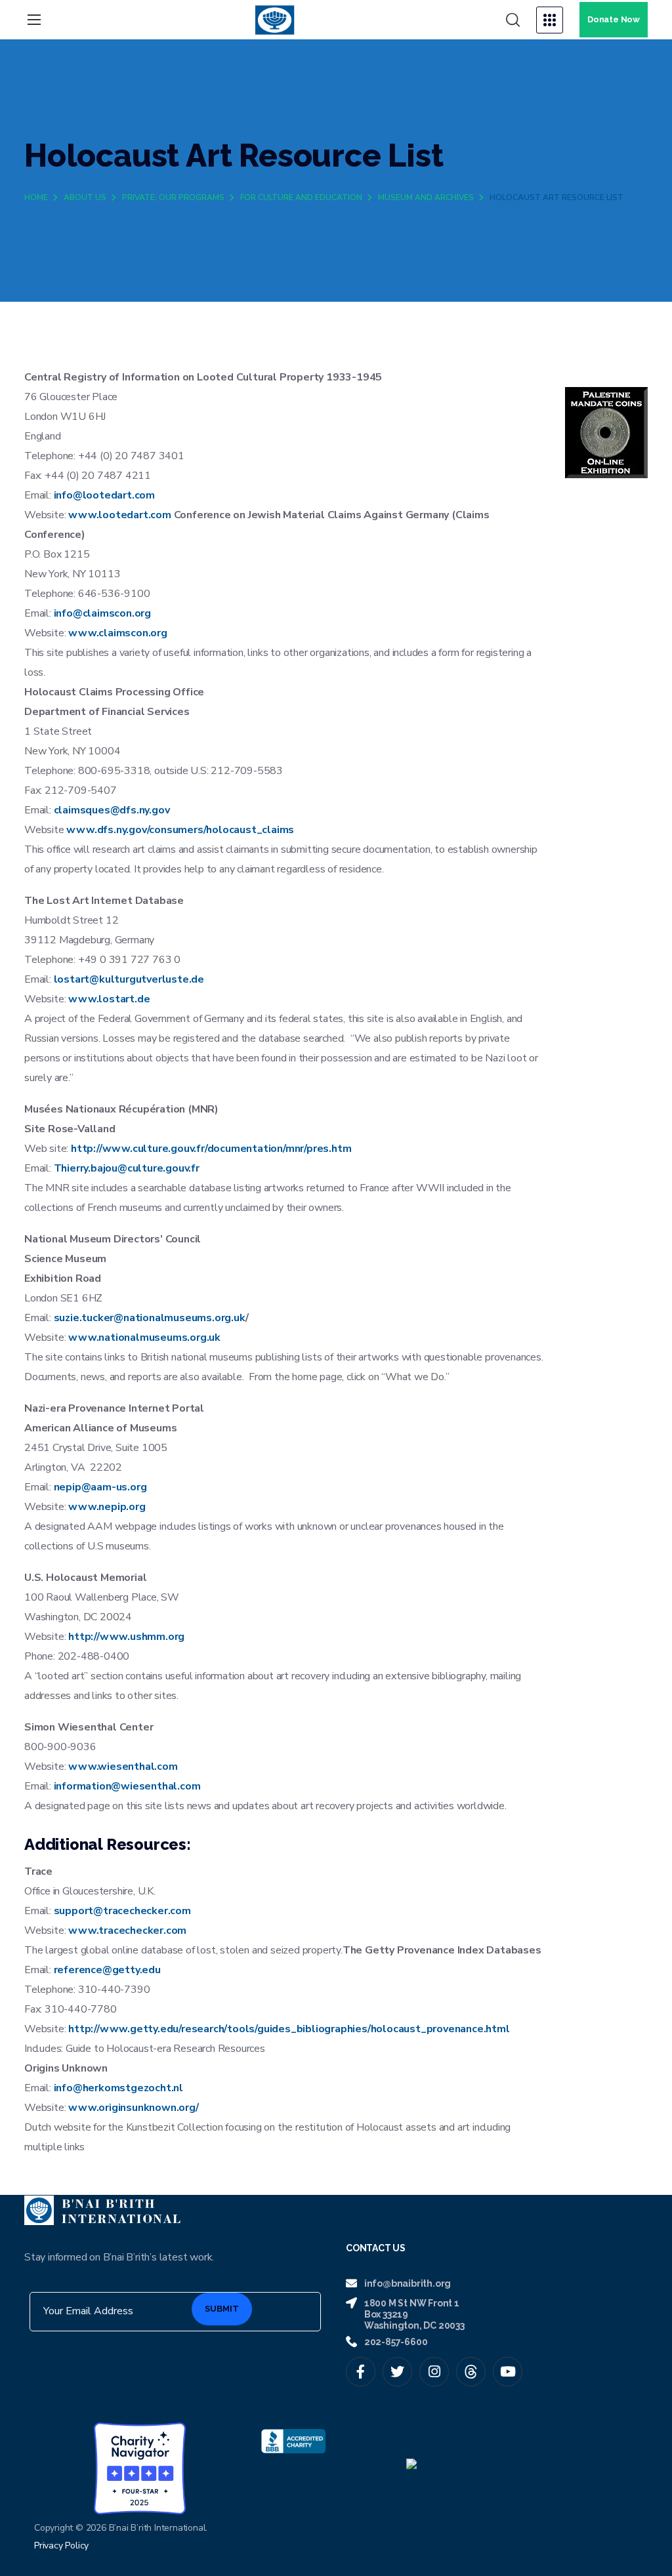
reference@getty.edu (107, 1970)
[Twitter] (397, 2372)
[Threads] (471, 2372)
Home (36, 197)
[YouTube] (508, 2372)
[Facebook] (361, 2372)
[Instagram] (434, 2372)
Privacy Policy (61, 2545)
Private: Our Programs (173, 197)
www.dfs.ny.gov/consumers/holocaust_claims (180, 830)
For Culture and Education (301, 197)
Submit (222, 2309)
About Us (85, 197)
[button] (513, 20)
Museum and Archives (426, 197)
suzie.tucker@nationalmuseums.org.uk (150, 1318)
